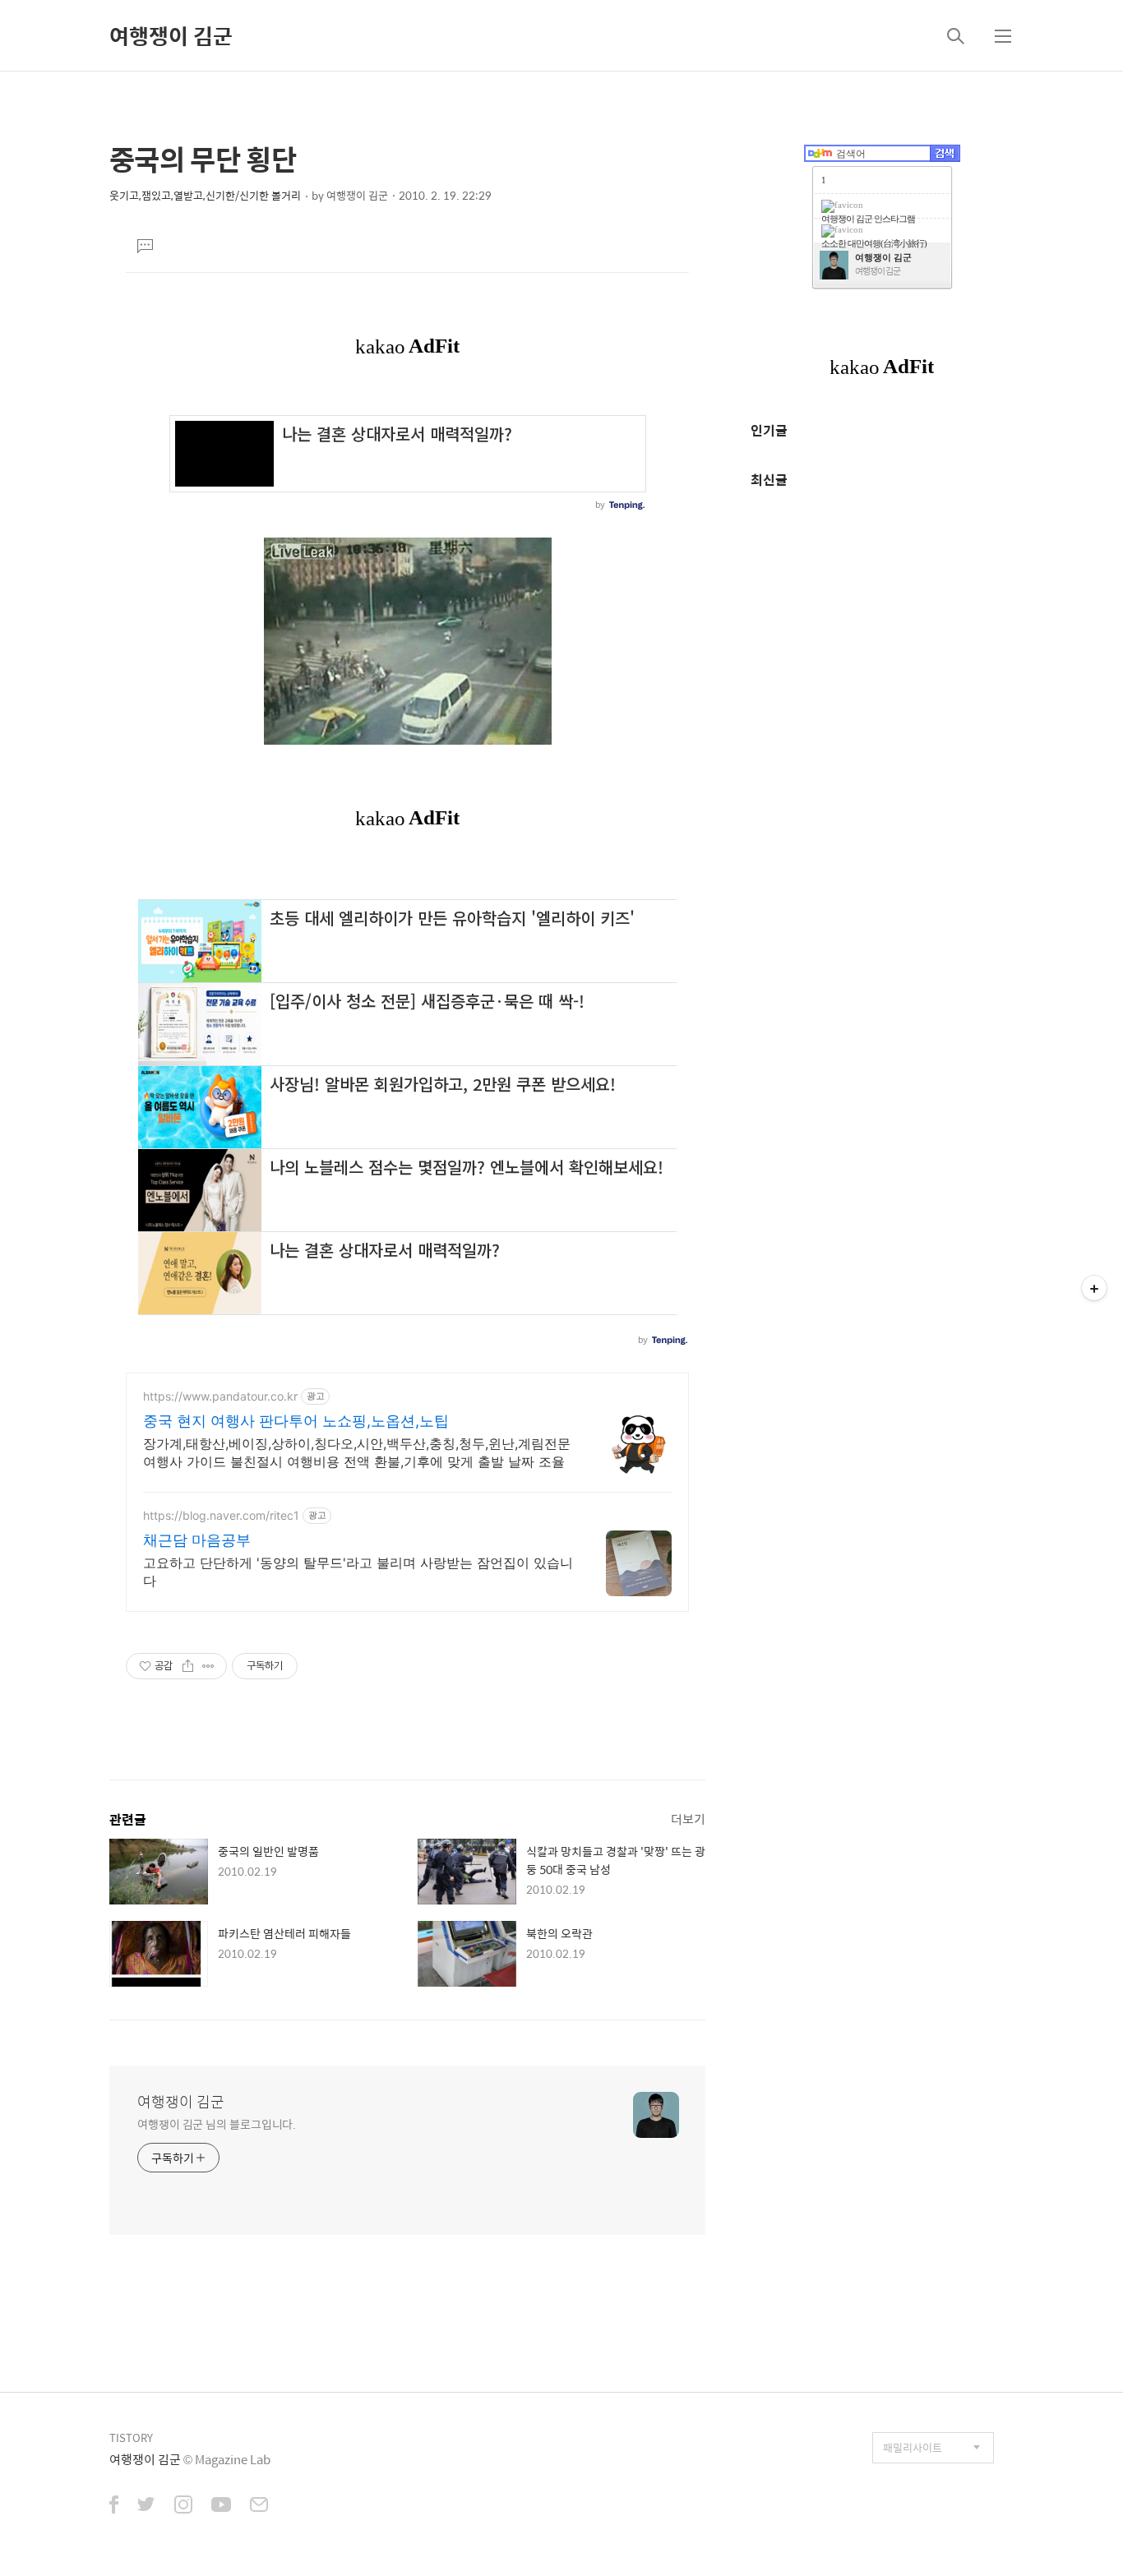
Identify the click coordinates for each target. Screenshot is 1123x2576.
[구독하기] (1094, 1288)
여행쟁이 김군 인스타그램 (868, 219)
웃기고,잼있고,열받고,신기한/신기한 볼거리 (205, 195)
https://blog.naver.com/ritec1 (221, 1515)
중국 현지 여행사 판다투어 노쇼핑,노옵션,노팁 (296, 1421)
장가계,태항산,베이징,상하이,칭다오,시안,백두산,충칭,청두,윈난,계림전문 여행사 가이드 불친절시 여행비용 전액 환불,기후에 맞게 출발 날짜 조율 (357, 1452)
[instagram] (183, 2506)
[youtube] (221, 2506)
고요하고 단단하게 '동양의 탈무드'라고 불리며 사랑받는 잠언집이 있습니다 (358, 1572)
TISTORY (131, 2438)
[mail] (259, 2506)
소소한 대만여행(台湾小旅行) (874, 243)
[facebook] (114, 2506)
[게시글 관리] (208, 1666)
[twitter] (146, 2506)
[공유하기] (188, 1666)
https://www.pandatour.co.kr (220, 1396)
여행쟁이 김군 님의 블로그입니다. (217, 2124)
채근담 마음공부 (197, 1540)
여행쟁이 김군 (171, 35)
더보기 (688, 1819)
